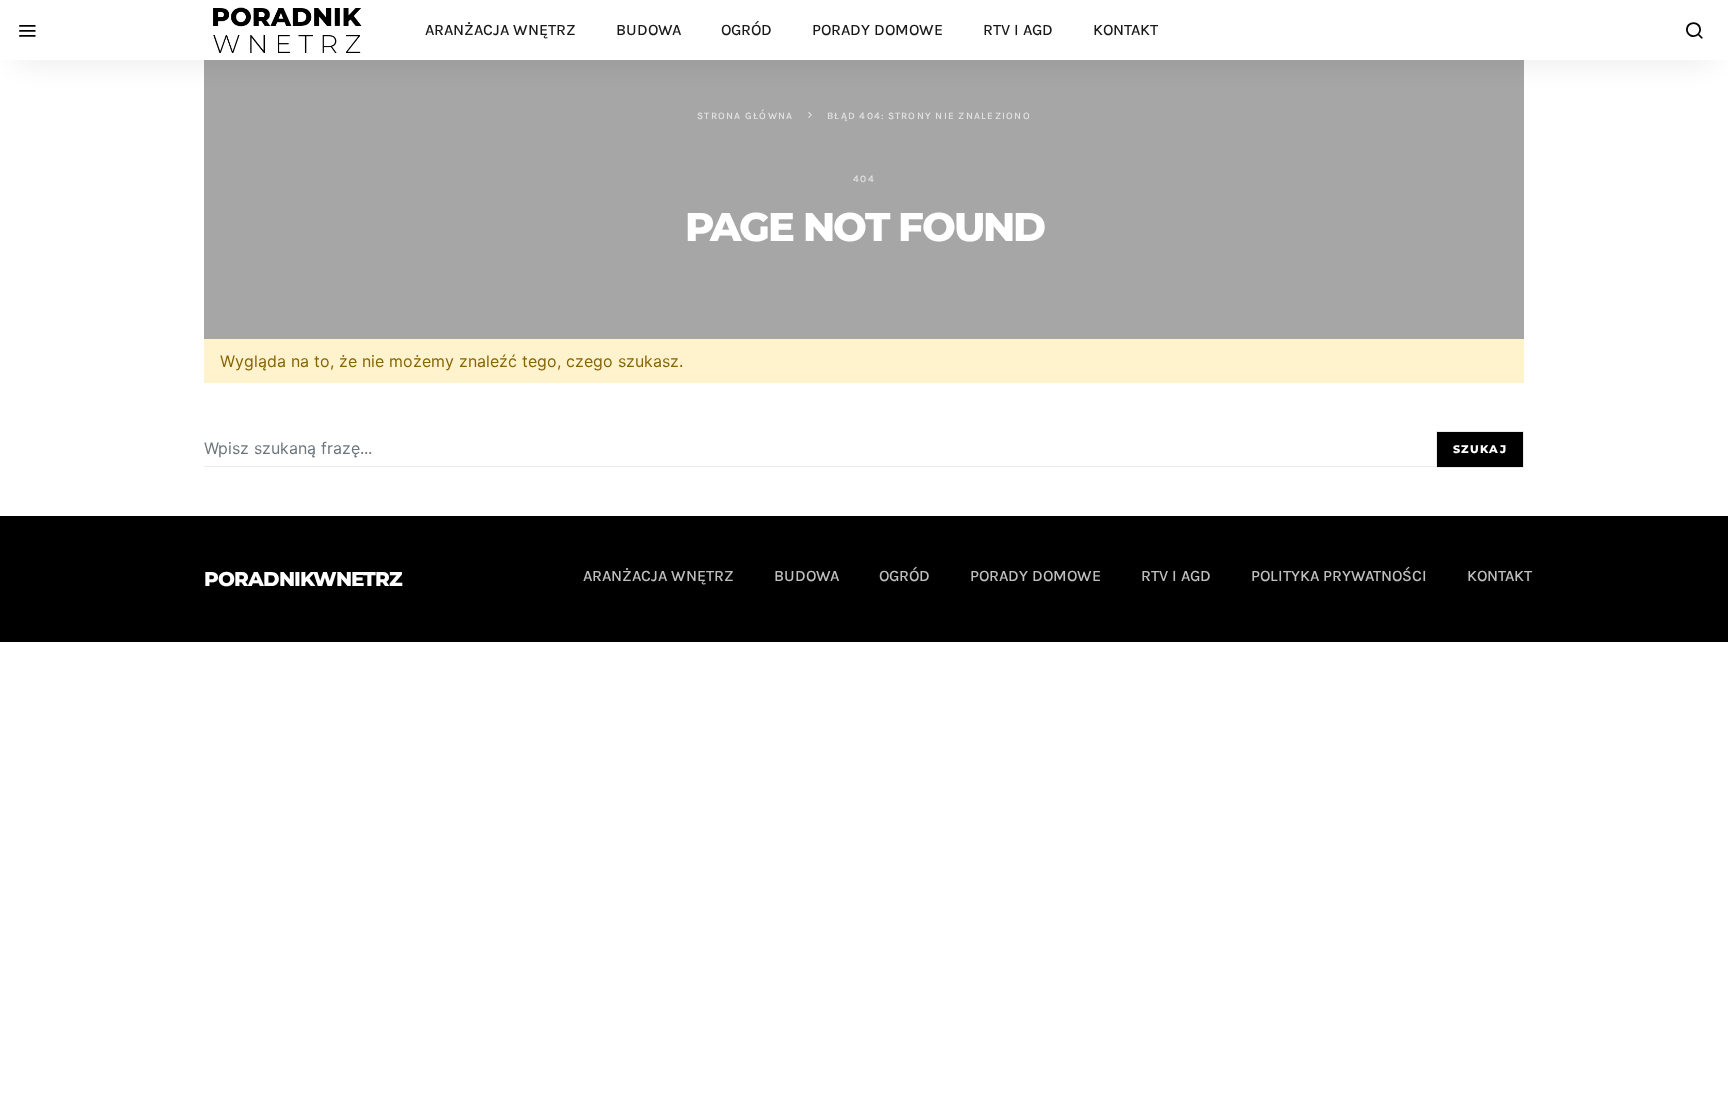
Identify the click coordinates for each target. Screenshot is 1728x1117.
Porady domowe (877, 29)
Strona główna (745, 116)
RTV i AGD (1018, 29)
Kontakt (1125, 29)
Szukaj (1480, 449)
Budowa (648, 29)
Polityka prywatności (1339, 575)
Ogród (746, 29)
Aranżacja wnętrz (500, 29)
